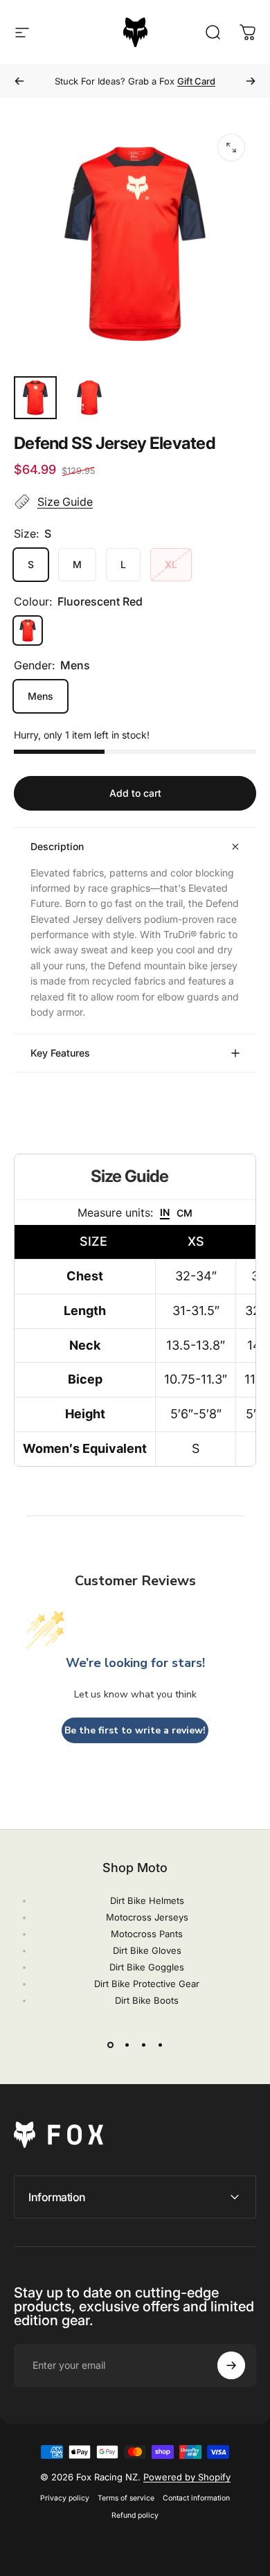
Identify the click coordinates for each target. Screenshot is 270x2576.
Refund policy (135, 2515)
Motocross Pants (147, 1934)
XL (171, 564)
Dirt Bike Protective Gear (147, 1984)
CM (184, 1213)
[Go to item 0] (35, 398)
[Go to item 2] (89, 398)
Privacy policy (65, 2498)
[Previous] (19, 81)
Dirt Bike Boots (147, 2000)
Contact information (196, 2498)
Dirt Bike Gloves (147, 1950)
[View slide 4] (160, 2045)
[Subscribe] (231, 2365)
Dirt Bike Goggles (147, 1967)
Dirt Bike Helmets (147, 1900)
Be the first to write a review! (135, 1730)
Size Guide (65, 502)
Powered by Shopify (187, 2477)
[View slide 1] (110, 2045)
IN (165, 1212)
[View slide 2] (127, 2045)
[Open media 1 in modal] (231, 148)
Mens (40, 696)
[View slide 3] (143, 2045)
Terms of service (126, 2498)
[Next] (251, 81)
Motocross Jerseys (147, 1917)
